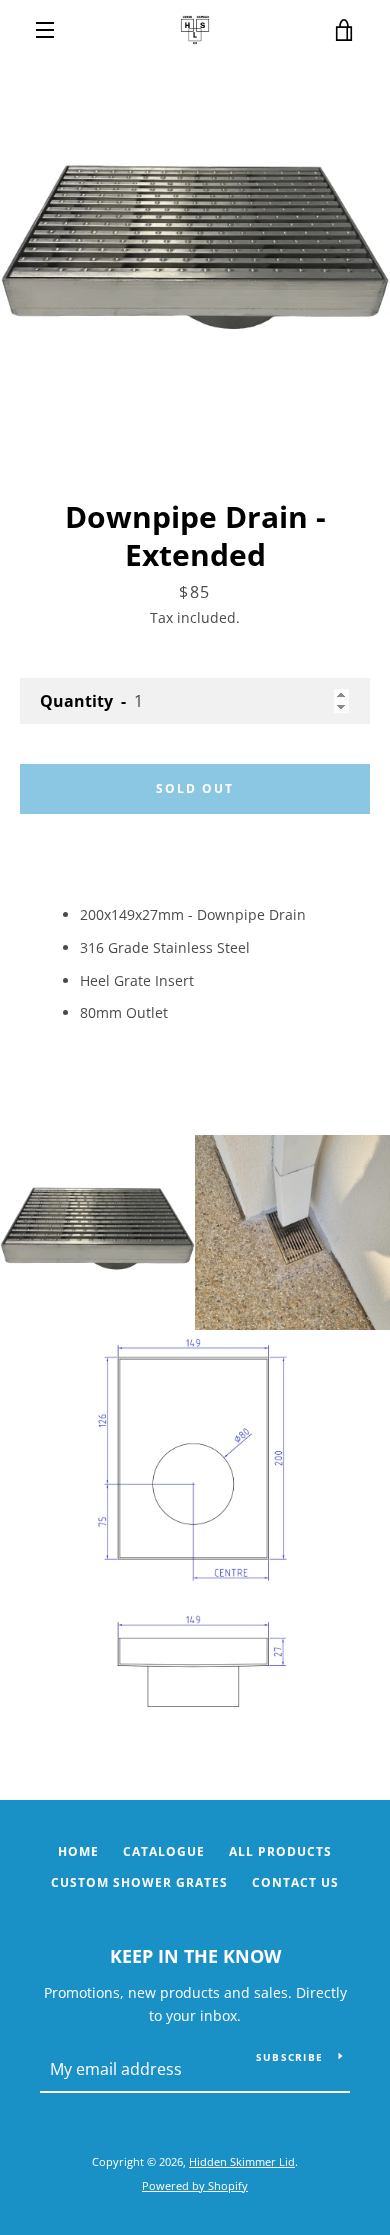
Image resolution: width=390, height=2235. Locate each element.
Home (78, 1851)
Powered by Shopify (195, 2185)
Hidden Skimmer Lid (242, 2161)
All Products (280, 1851)
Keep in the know (195, 1956)
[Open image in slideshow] (195, 255)
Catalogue (164, 1851)
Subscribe (289, 2057)
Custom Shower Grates (139, 1882)
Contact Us (295, 1882)
